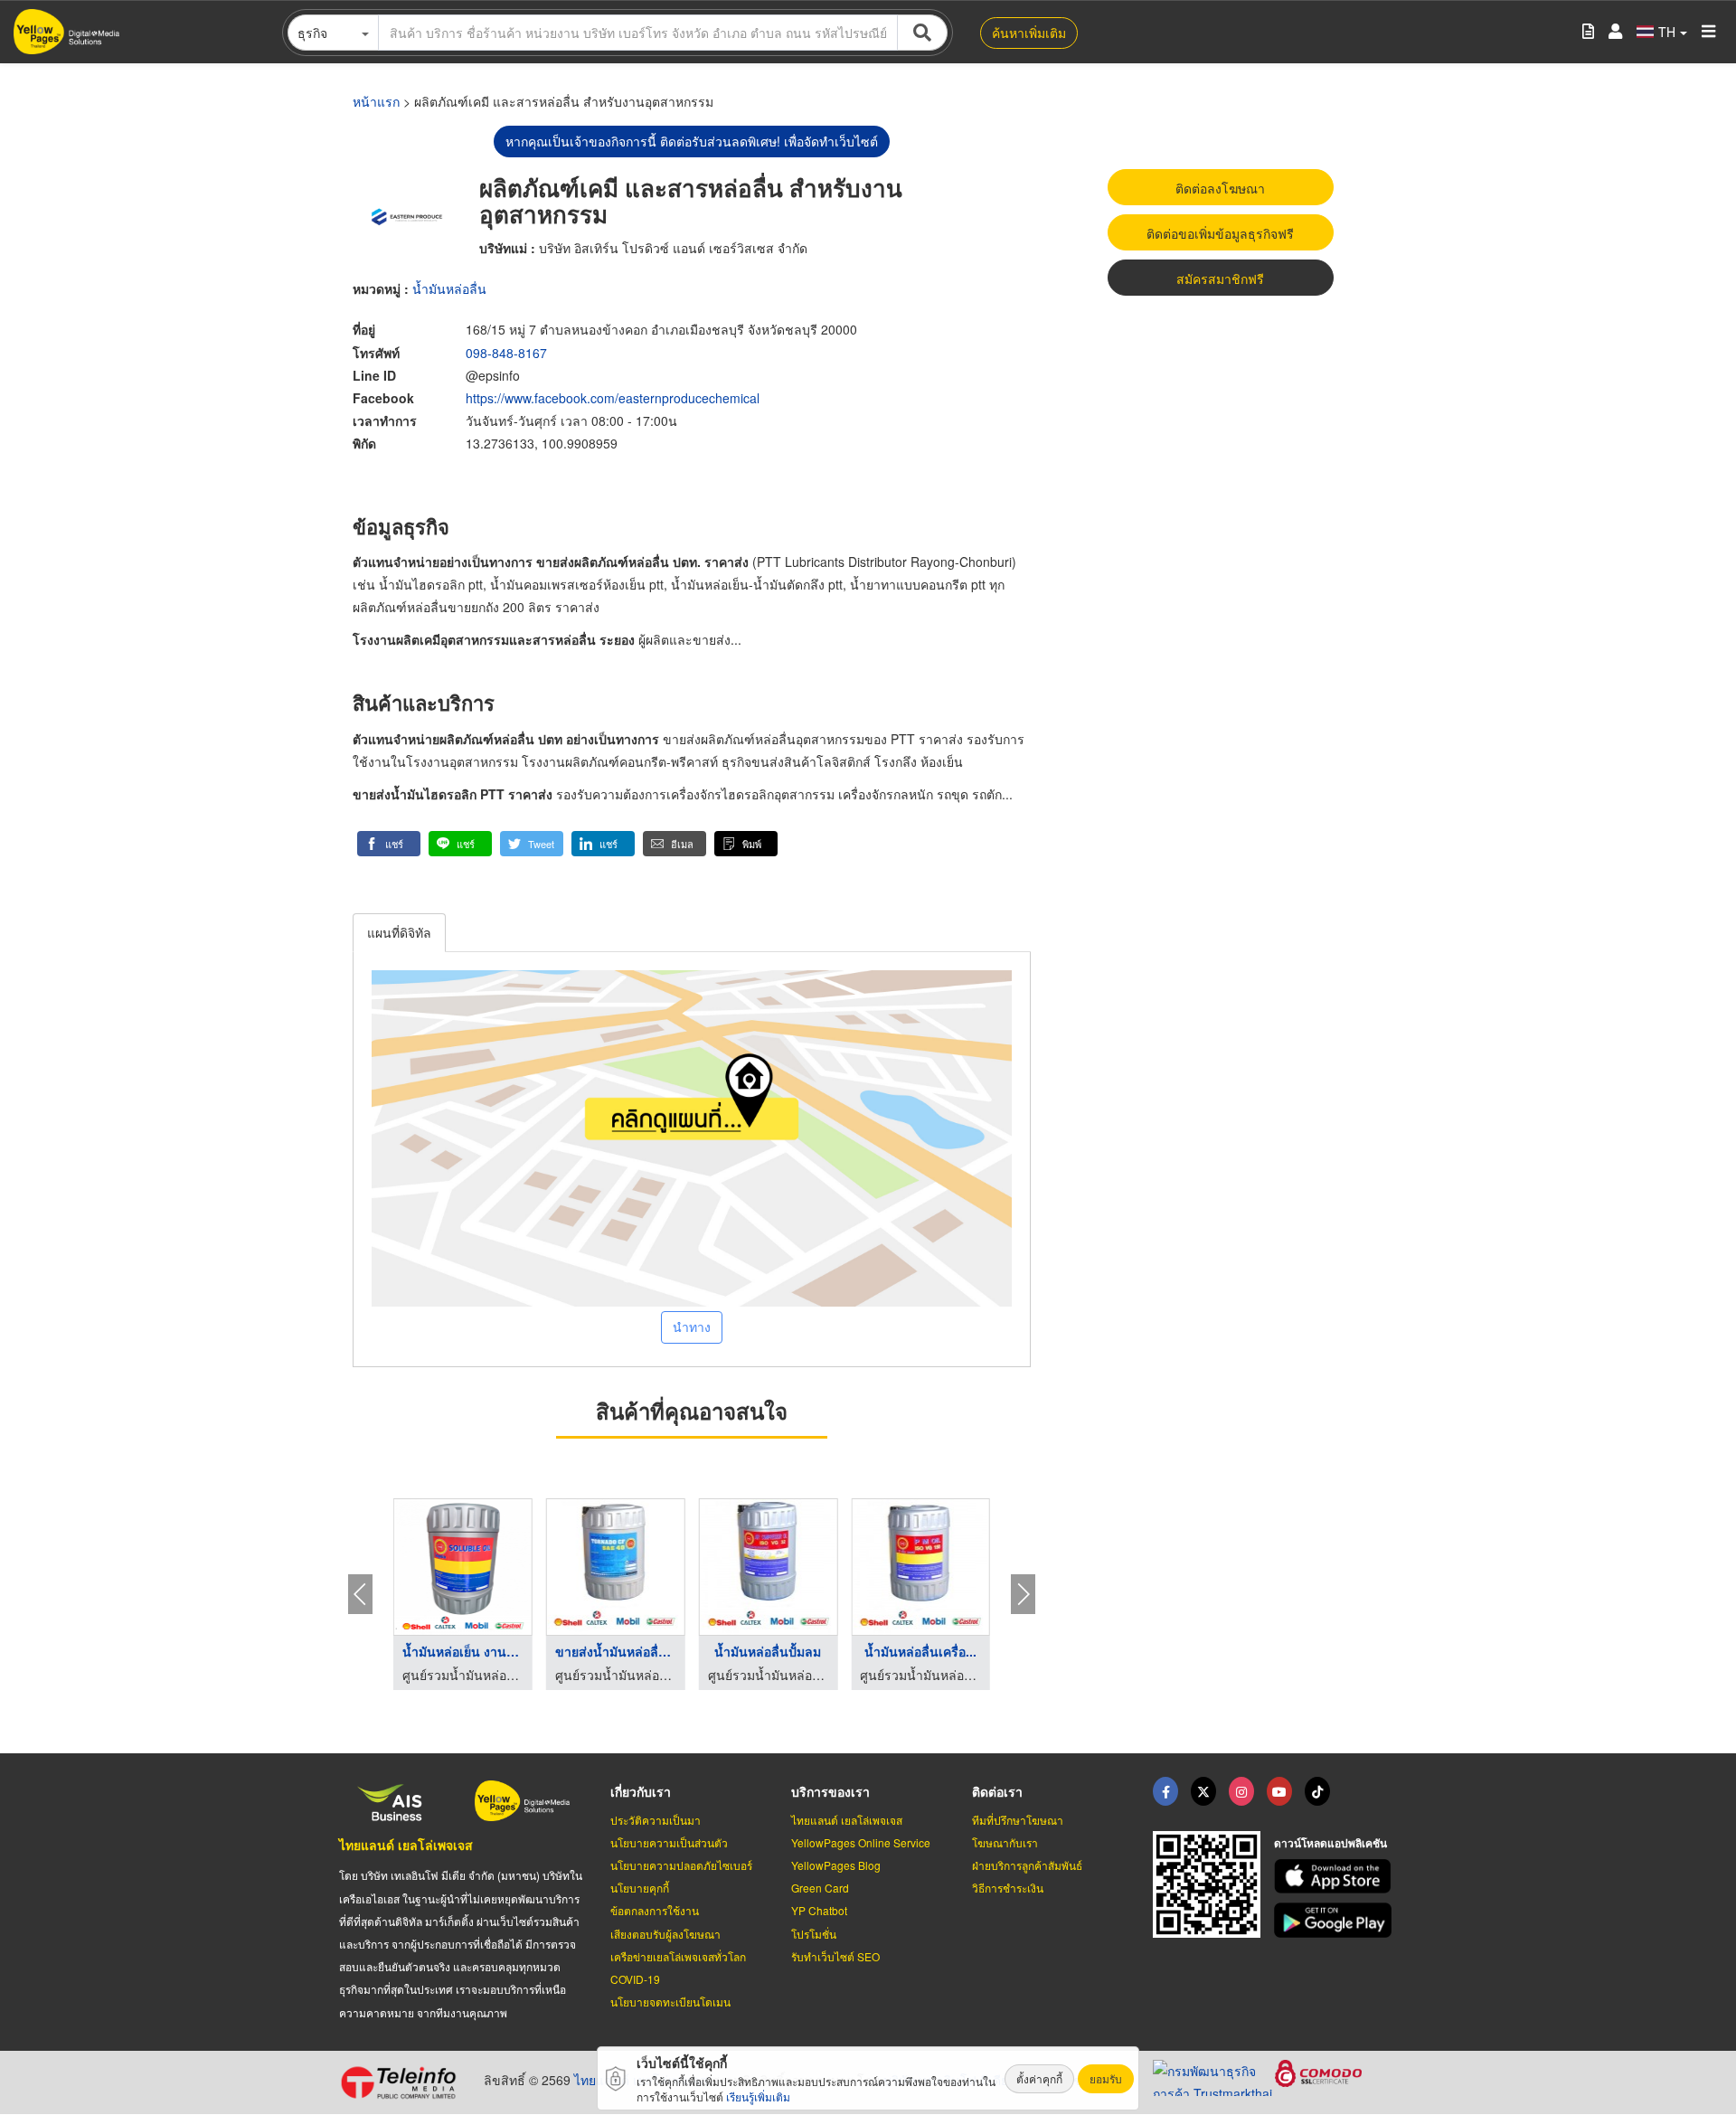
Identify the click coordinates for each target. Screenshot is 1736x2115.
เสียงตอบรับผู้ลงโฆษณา (665, 1934)
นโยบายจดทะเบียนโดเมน (670, 2002)
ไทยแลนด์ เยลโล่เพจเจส (406, 1845)
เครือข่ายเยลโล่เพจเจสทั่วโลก (678, 1956)
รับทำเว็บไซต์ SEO (835, 1956)
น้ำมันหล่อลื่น (449, 288)
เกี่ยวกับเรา (641, 1791)
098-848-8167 (506, 353)
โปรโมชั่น (814, 1934)
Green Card (820, 1888)
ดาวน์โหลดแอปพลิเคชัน (1330, 1843)
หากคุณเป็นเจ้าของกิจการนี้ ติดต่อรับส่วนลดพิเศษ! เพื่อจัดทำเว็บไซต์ (692, 141)
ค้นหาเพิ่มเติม (1029, 33)
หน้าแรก (376, 101)
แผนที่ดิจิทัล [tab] (399, 932)
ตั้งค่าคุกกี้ (1039, 2078)
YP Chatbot (819, 1910)
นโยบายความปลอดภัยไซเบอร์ (681, 1865)
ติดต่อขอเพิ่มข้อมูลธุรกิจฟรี (1220, 233)
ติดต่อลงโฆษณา (1220, 188)
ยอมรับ (1106, 2078)
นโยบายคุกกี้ (640, 1888)
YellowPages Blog (836, 1865)
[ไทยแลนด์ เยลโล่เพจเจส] (1203, 1791)
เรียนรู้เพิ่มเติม (758, 2096)
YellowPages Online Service (861, 1842)
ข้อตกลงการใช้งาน (655, 1910)
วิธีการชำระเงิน (1008, 1888)
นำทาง (692, 1327)
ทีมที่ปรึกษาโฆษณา (1018, 1820)
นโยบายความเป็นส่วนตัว (669, 1842)
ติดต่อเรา (997, 1791)
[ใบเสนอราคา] (1588, 32)
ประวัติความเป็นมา (656, 1820)
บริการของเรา (830, 1791)
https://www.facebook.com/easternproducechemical (613, 398)
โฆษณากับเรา (1005, 1842)
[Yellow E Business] (1165, 1791)
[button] (389, 844)
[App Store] (1335, 1877)
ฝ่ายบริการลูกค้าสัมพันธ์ (1027, 1865)
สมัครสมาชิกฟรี (1220, 279)
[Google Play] (1335, 1920)
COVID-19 (635, 1979)
